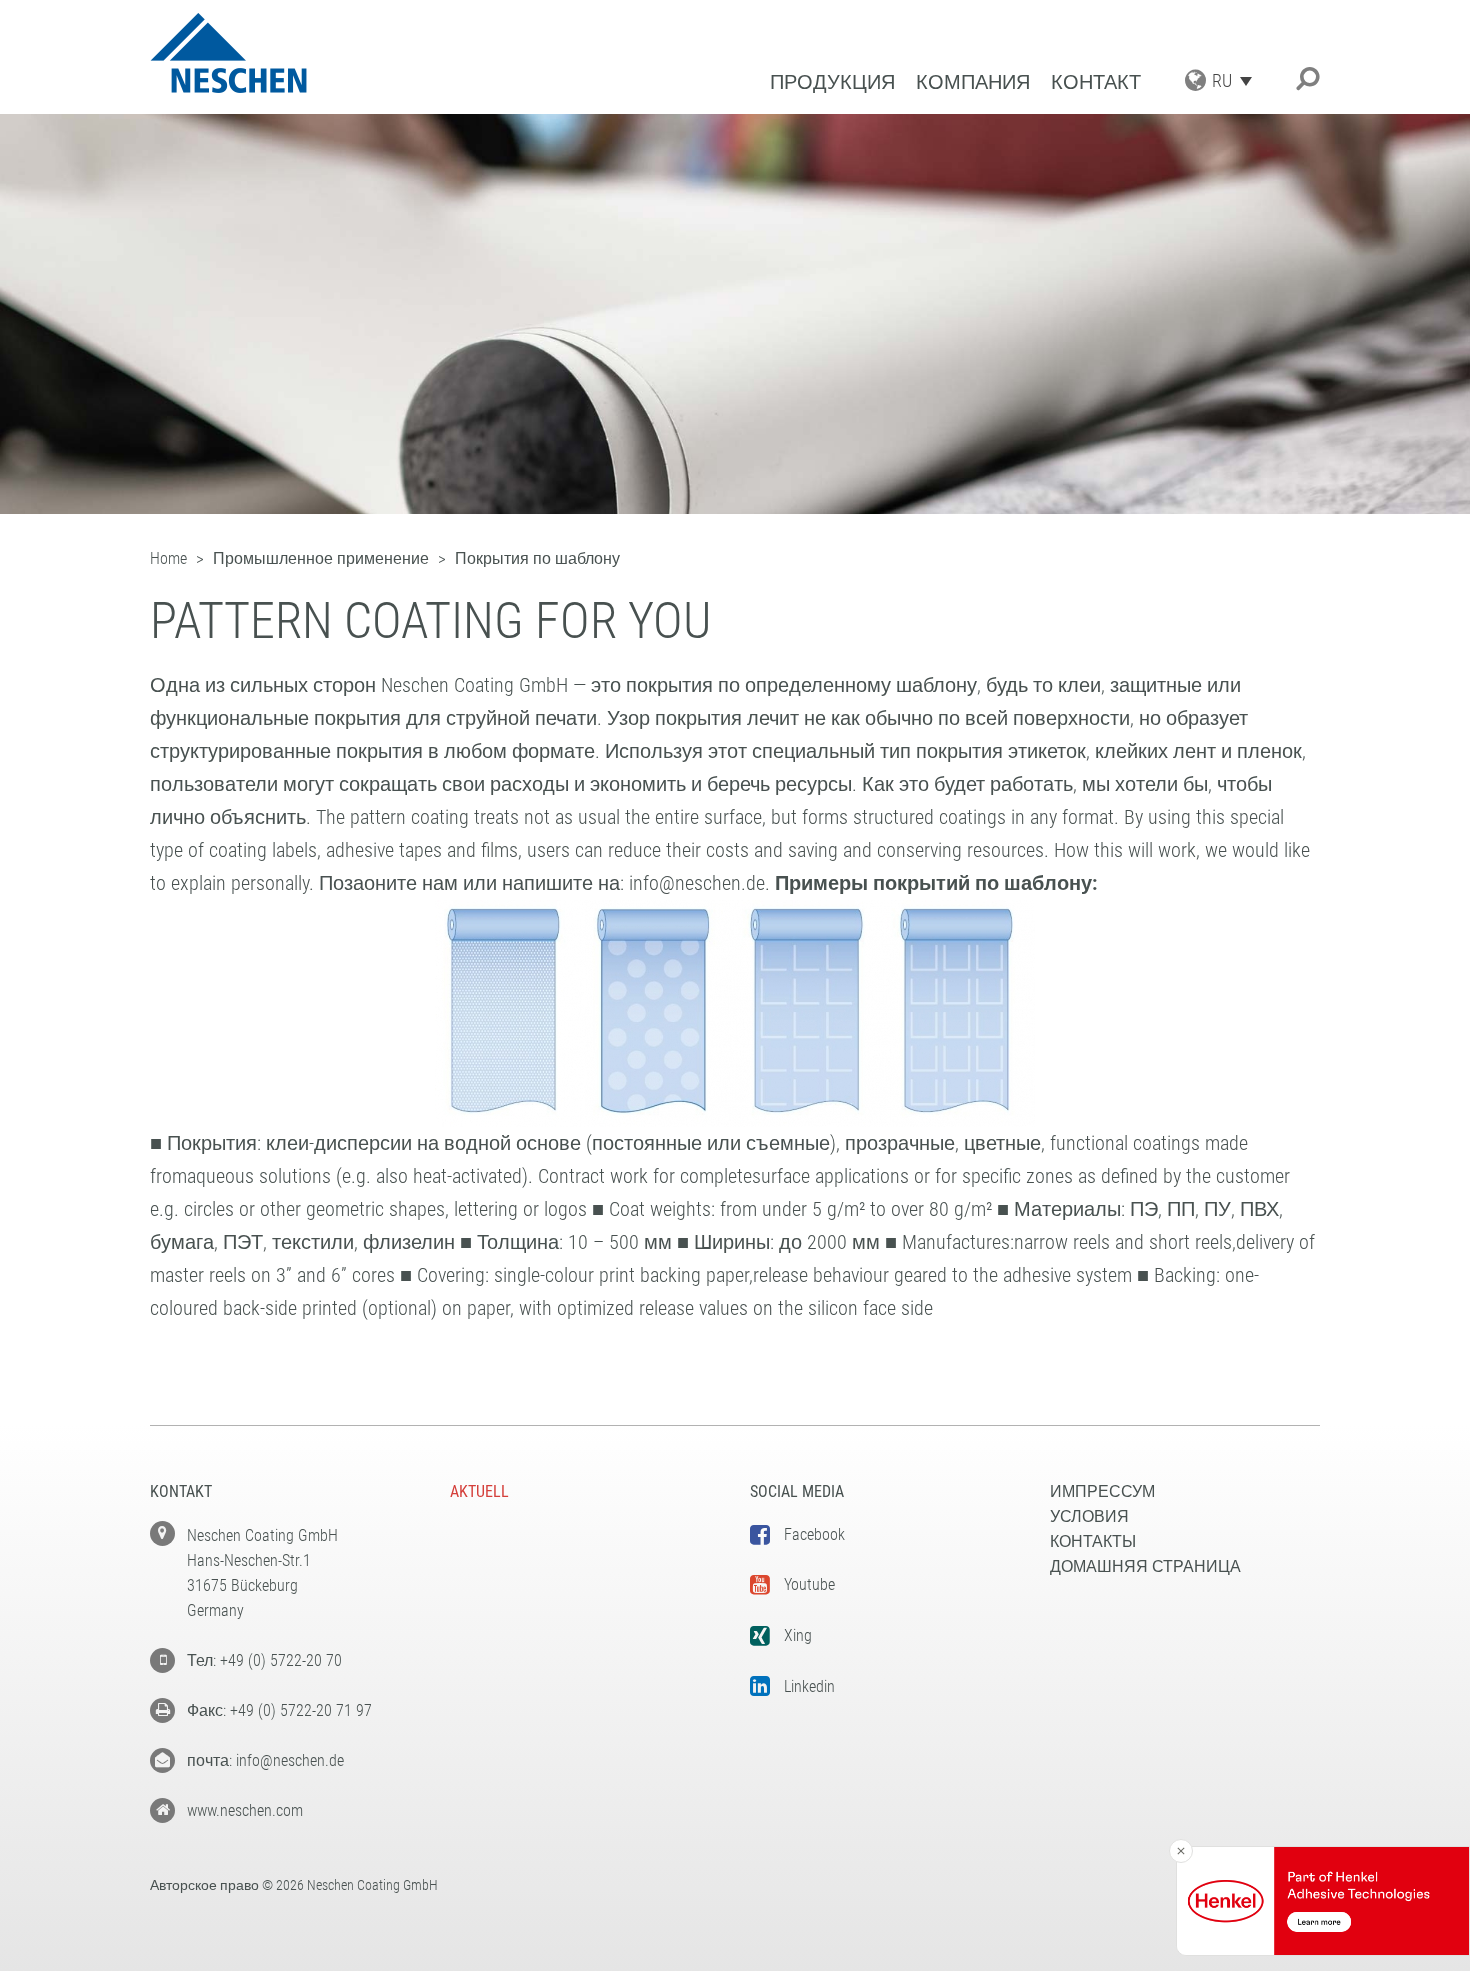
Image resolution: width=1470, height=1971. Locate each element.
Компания (973, 82)
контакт (1096, 82)
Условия (1089, 1516)
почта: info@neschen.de (265, 1760)
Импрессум (1102, 1491)
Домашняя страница (1145, 1566)
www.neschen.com (245, 1810)
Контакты (1093, 1541)
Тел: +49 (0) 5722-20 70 (264, 1660)
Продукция (832, 82)
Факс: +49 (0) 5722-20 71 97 (279, 1710)
